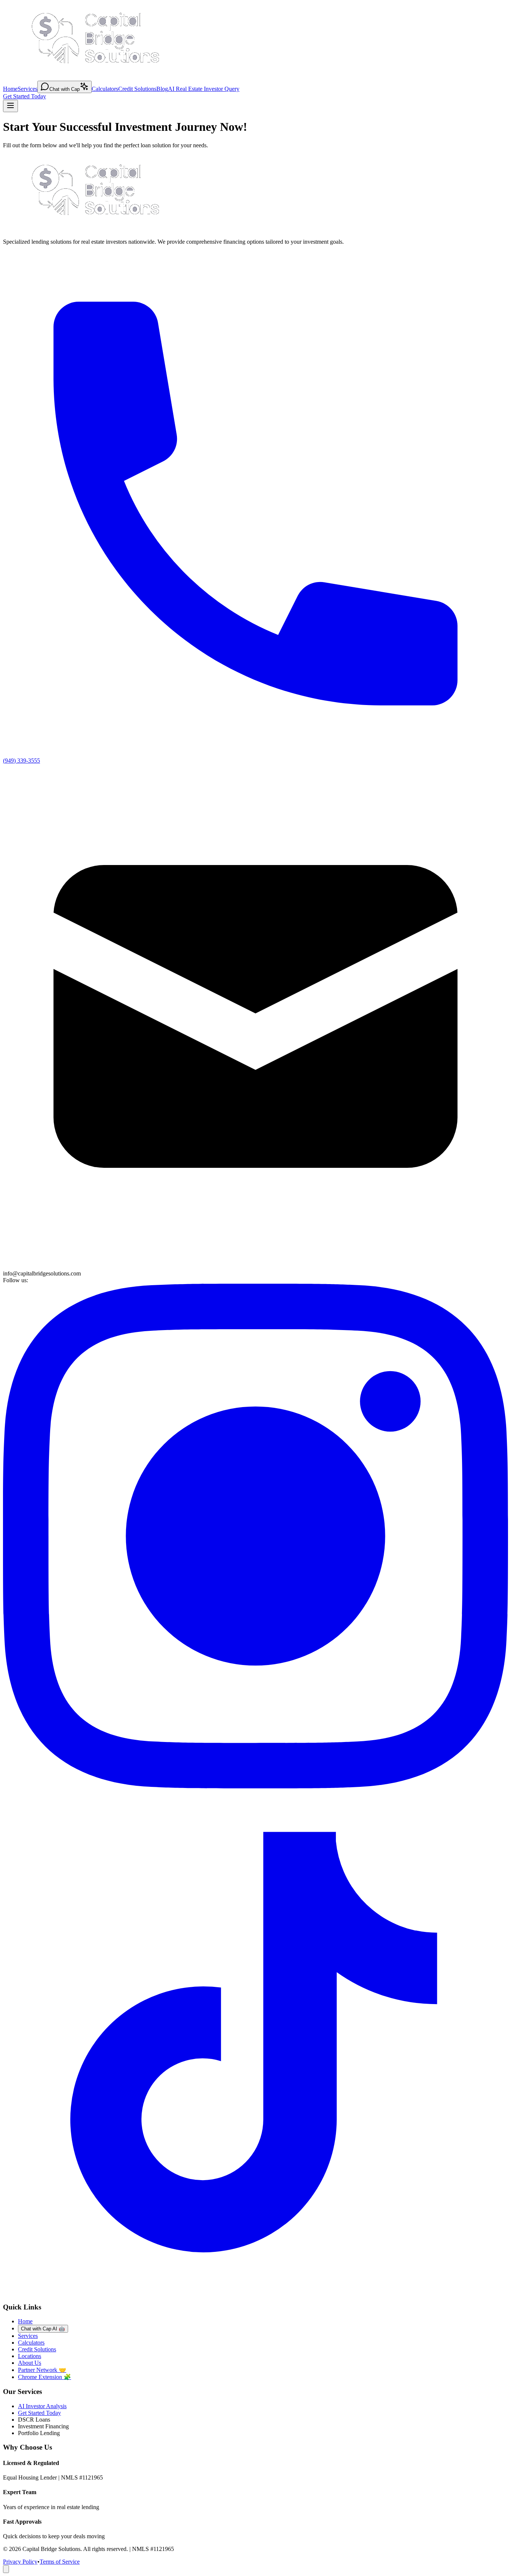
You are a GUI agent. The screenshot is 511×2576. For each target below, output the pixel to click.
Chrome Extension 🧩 (45, 2377)
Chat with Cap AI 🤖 (43, 2329)
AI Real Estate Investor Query (204, 89)
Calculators (105, 89)
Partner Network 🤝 (42, 2370)
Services (27, 89)
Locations (30, 2356)
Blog (162, 89)
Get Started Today (25, 96)
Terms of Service (60, 2562)
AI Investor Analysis (42, 2406)
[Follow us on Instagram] (255, 1786)
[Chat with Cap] (6, 2569)
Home (10, 89)
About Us (30, 2363)
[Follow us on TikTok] (255, 2292)
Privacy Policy (20, 2562)
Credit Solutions (137, 89)
